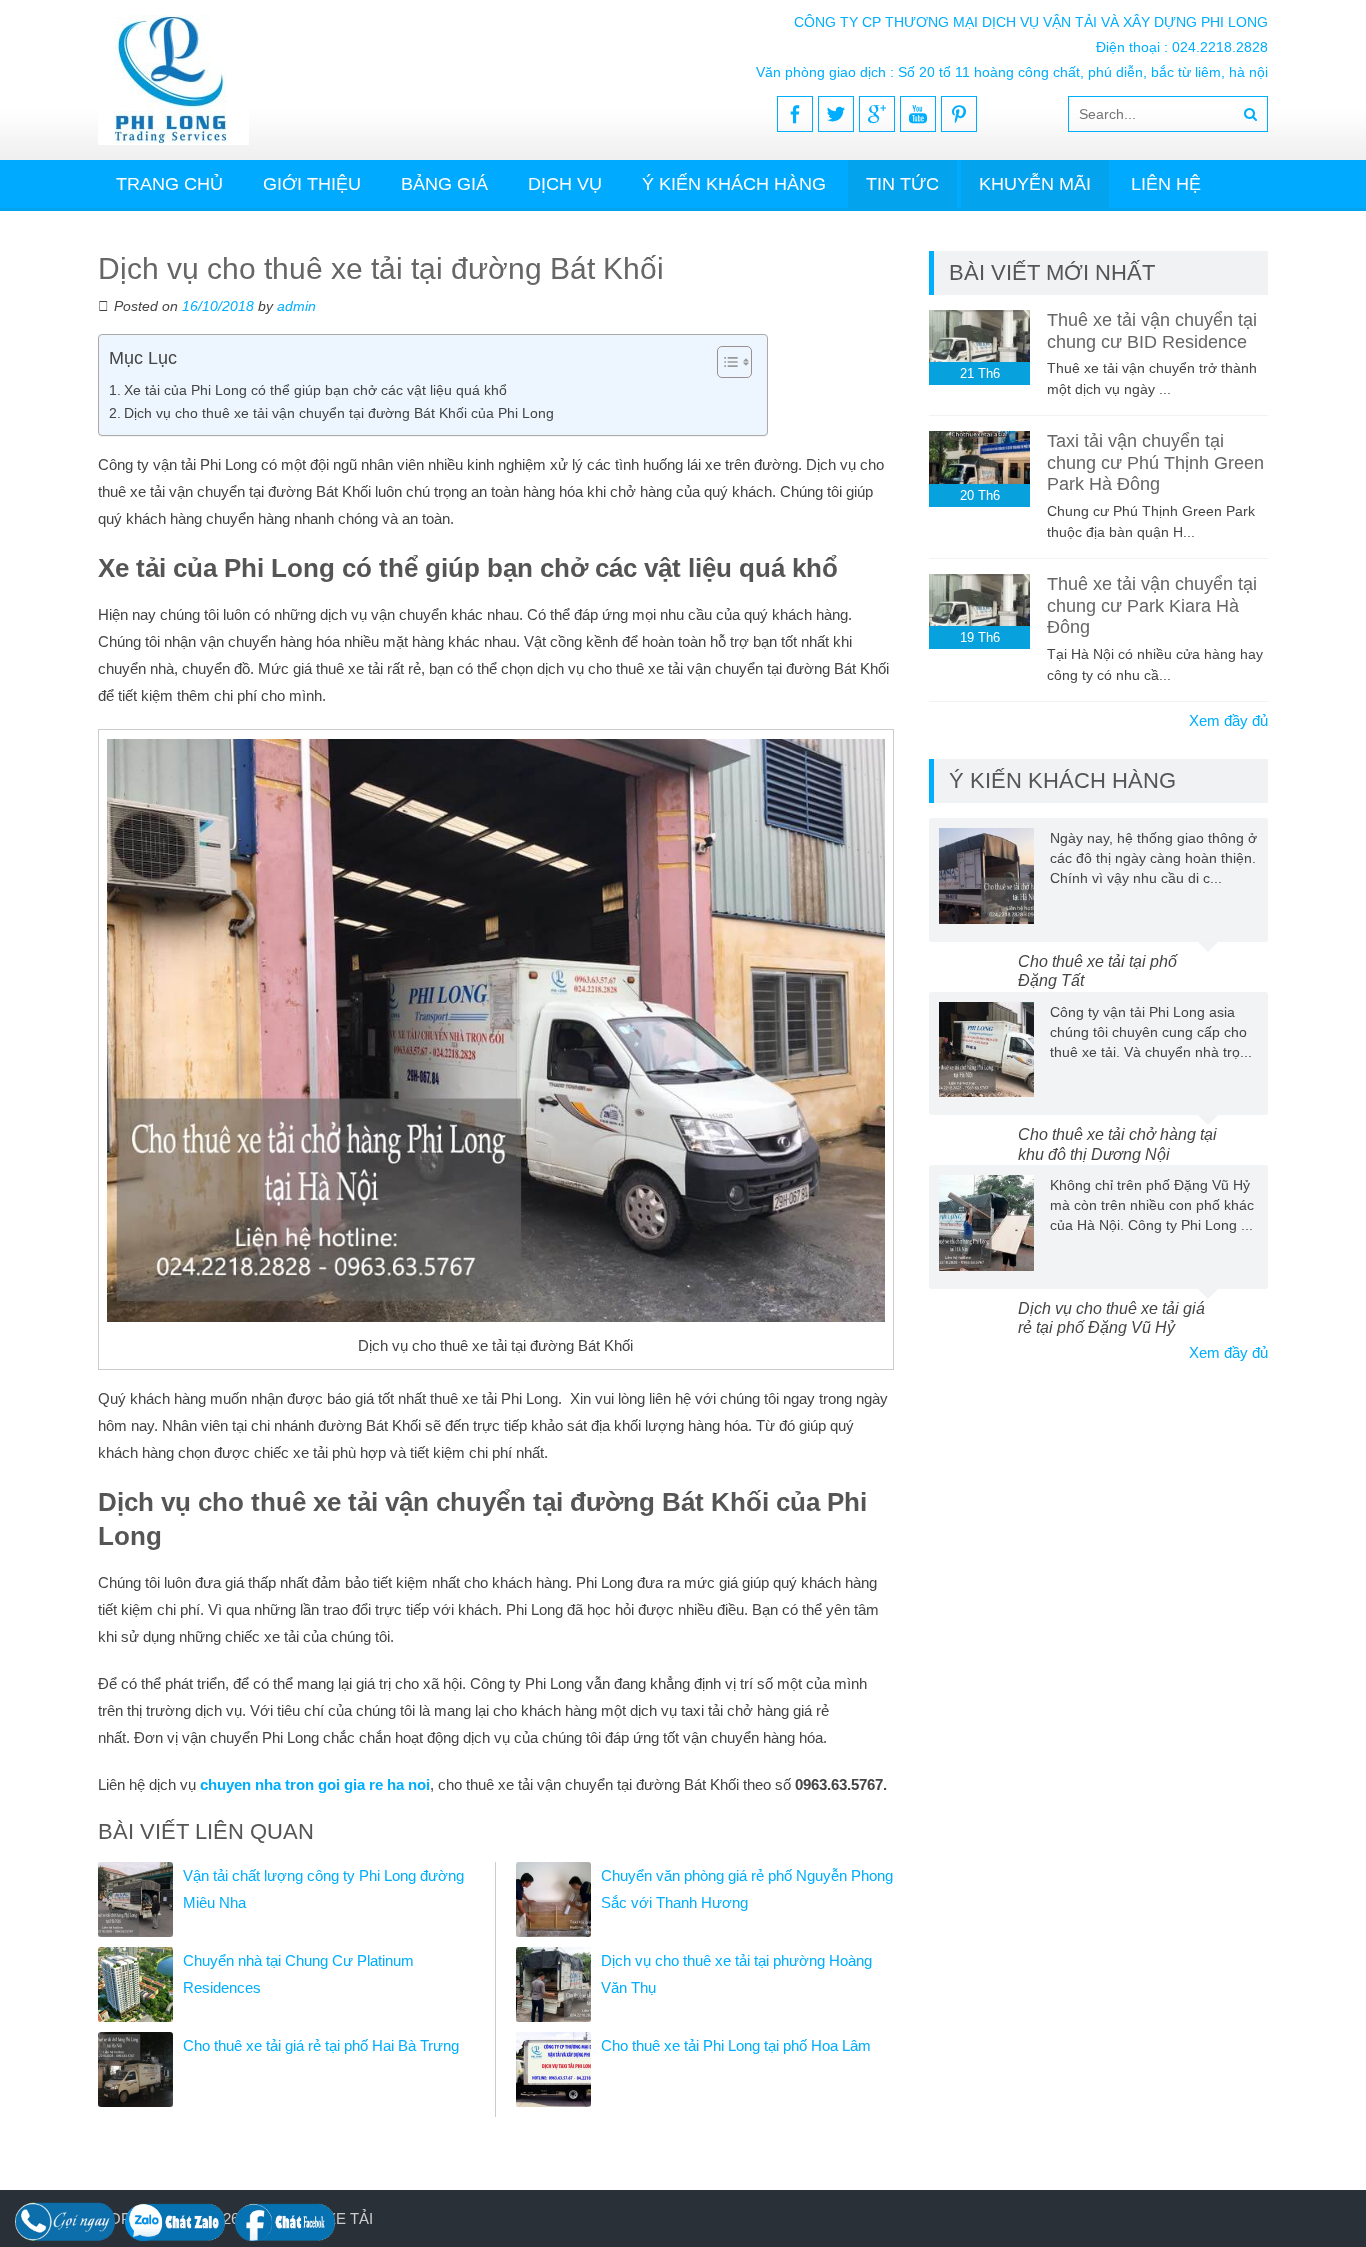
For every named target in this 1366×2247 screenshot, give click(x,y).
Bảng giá (444, 184)
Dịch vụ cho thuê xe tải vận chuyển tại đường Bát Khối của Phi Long (339, 413)
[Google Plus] (877, 114)
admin (296, 306)
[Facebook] (795, 114)
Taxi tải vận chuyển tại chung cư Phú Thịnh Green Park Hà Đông (1155, 462)
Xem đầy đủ (1228, 720)
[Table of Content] (734, 362)
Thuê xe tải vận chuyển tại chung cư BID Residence (1152, 331)
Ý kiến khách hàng (734, 184)
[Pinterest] (959, 114)
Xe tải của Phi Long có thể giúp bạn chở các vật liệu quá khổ (315, 390)
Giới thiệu (312, 184)
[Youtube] (918, 114)
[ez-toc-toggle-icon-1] (724, 362)
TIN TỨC (902, 184)
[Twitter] (836, 114)
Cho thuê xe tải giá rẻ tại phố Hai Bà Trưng (321, 2045)
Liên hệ (1166, 184)
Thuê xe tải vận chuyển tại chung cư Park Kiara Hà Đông (1152, 605)
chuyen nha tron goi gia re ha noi (315, 1784)
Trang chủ (169, 184)
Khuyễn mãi (1035, 184)
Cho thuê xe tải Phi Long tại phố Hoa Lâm (736, 2045)
